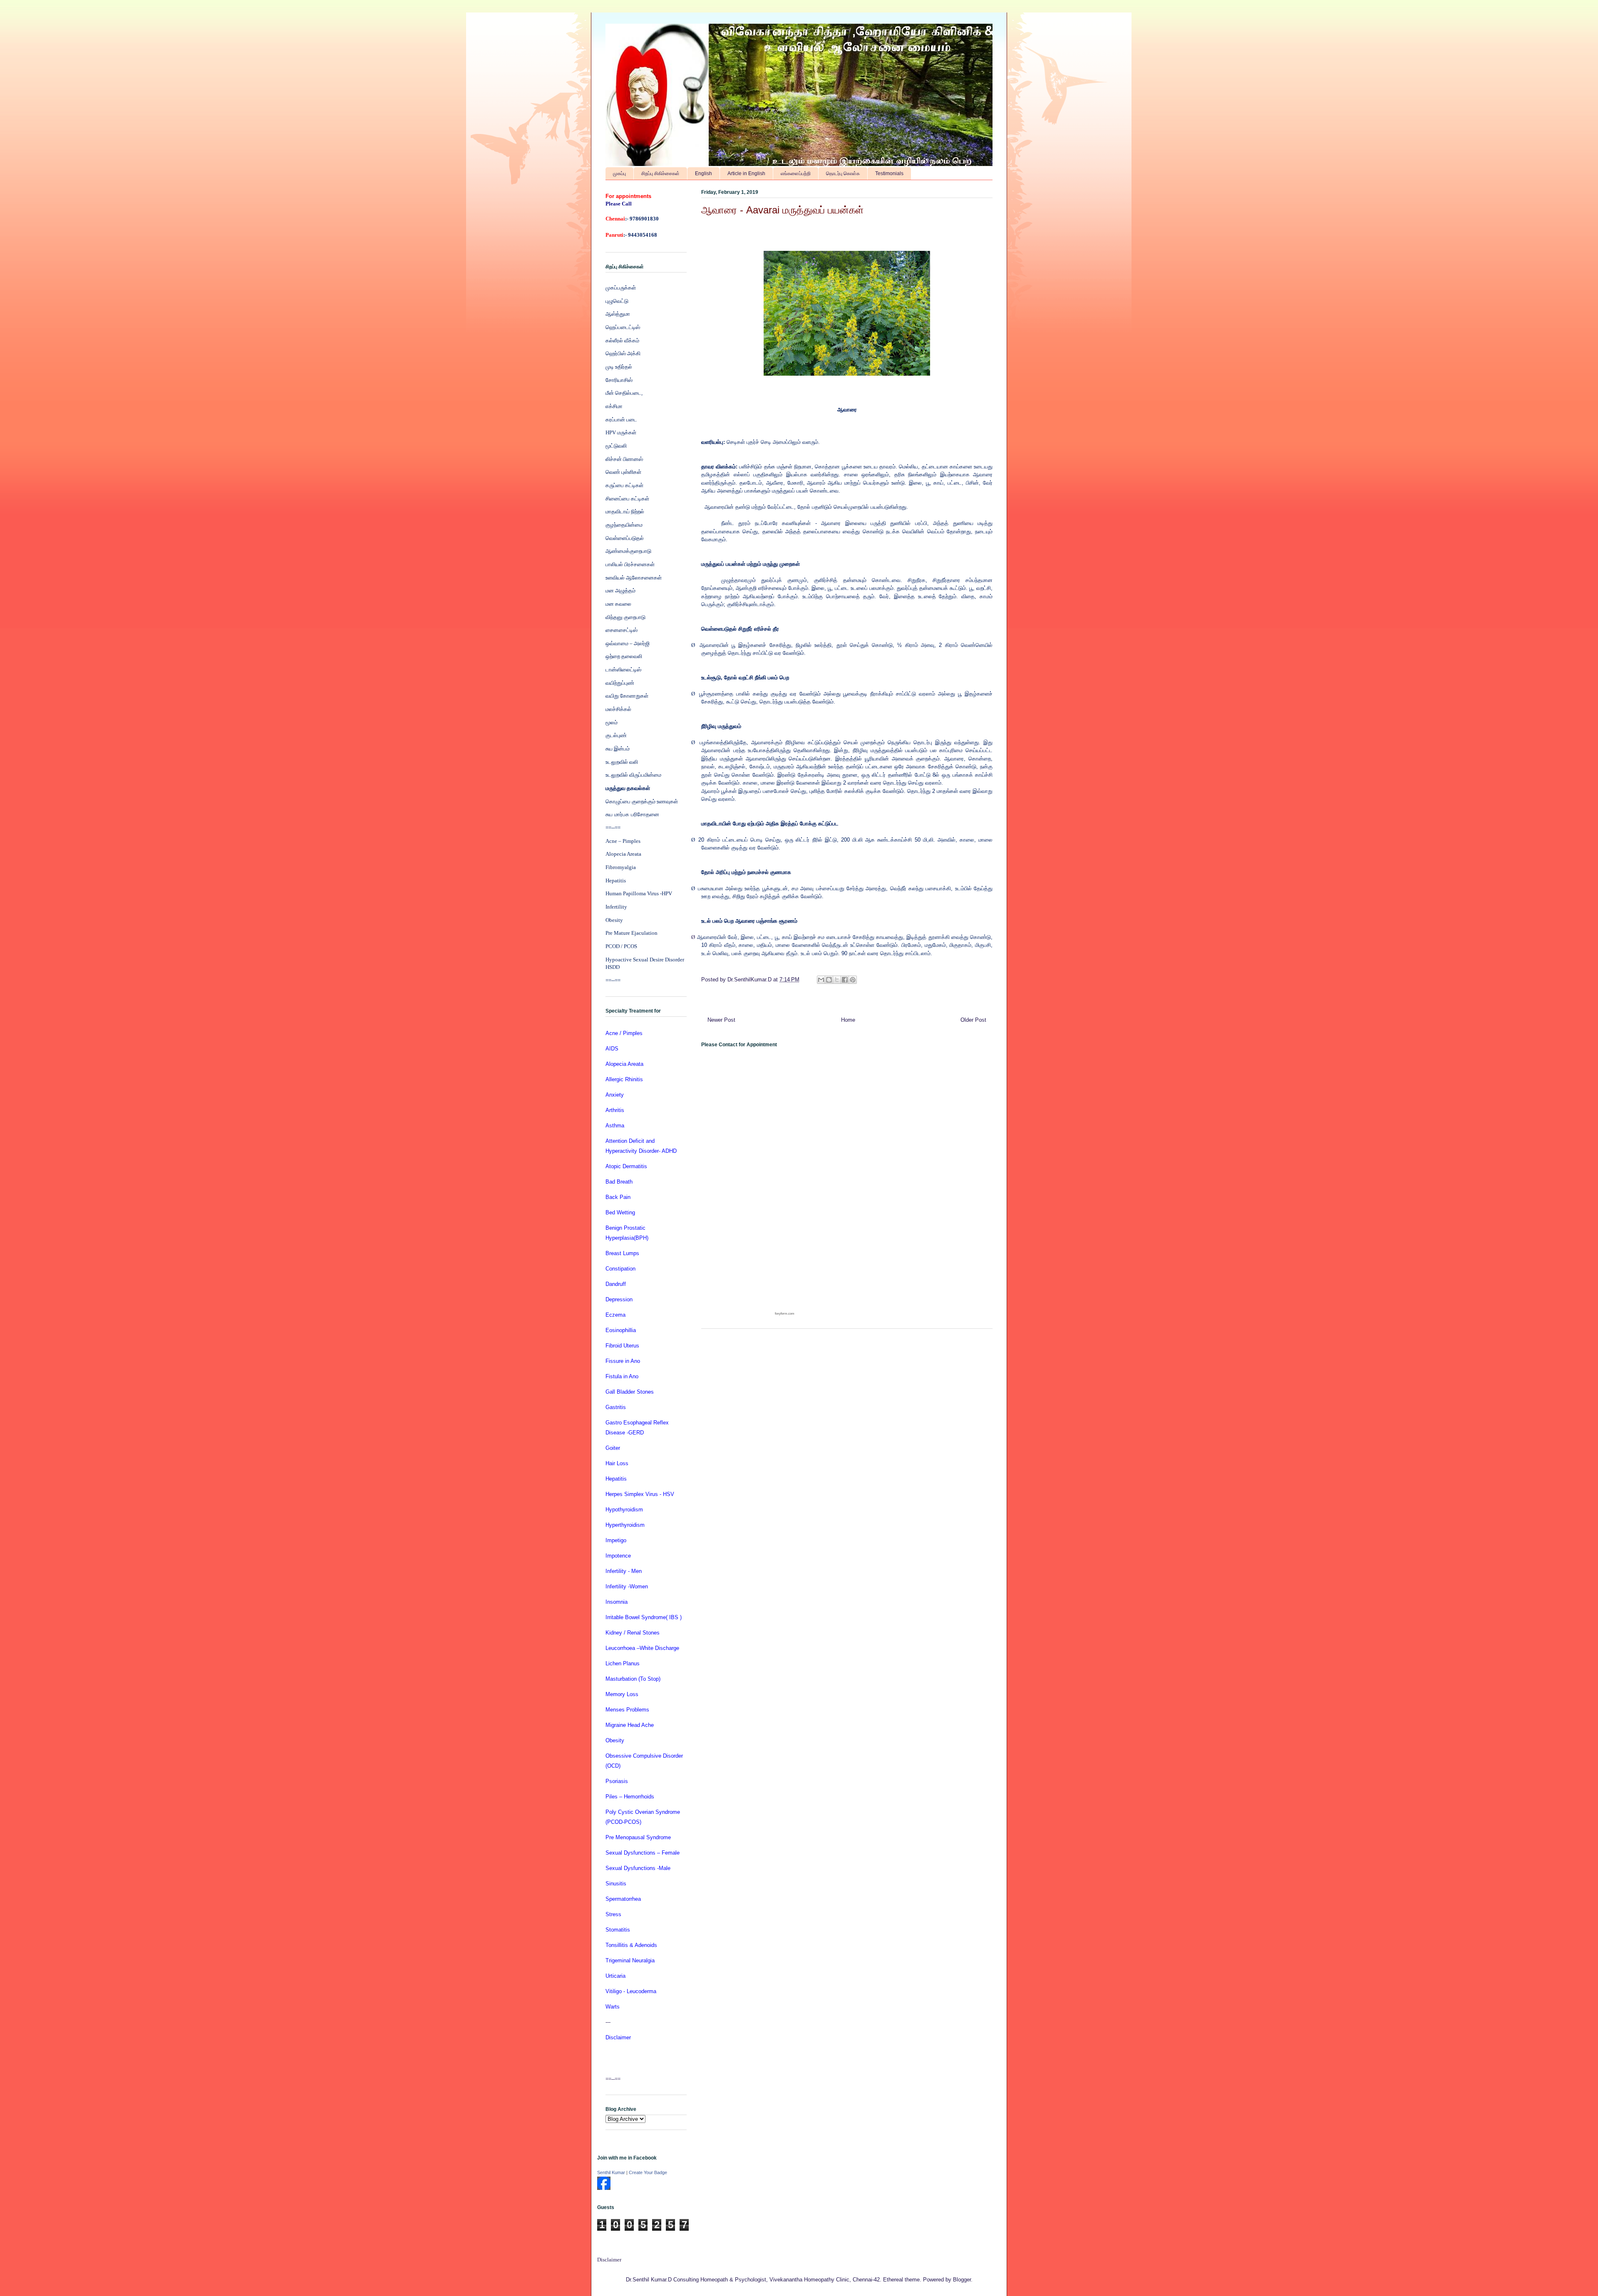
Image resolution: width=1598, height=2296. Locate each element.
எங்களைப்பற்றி (796, 173)
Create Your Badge (648, 2172)
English (703, 173)
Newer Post (721, 1020)
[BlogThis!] (829, 980)
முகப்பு (619, 173)
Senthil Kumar (611, 2172)
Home (848, 1020)
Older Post (973, 1020)
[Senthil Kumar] (604, 2188)
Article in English (746, 173)
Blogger (962, 2280)
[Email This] (821, 980)
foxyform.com (785, 1314)
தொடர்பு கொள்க (843, 173)
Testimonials (889, 173)
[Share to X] (837, 980)
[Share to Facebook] (845, 980)
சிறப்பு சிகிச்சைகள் (660, 173)
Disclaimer (609, 2260)
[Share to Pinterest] (853, 980)
